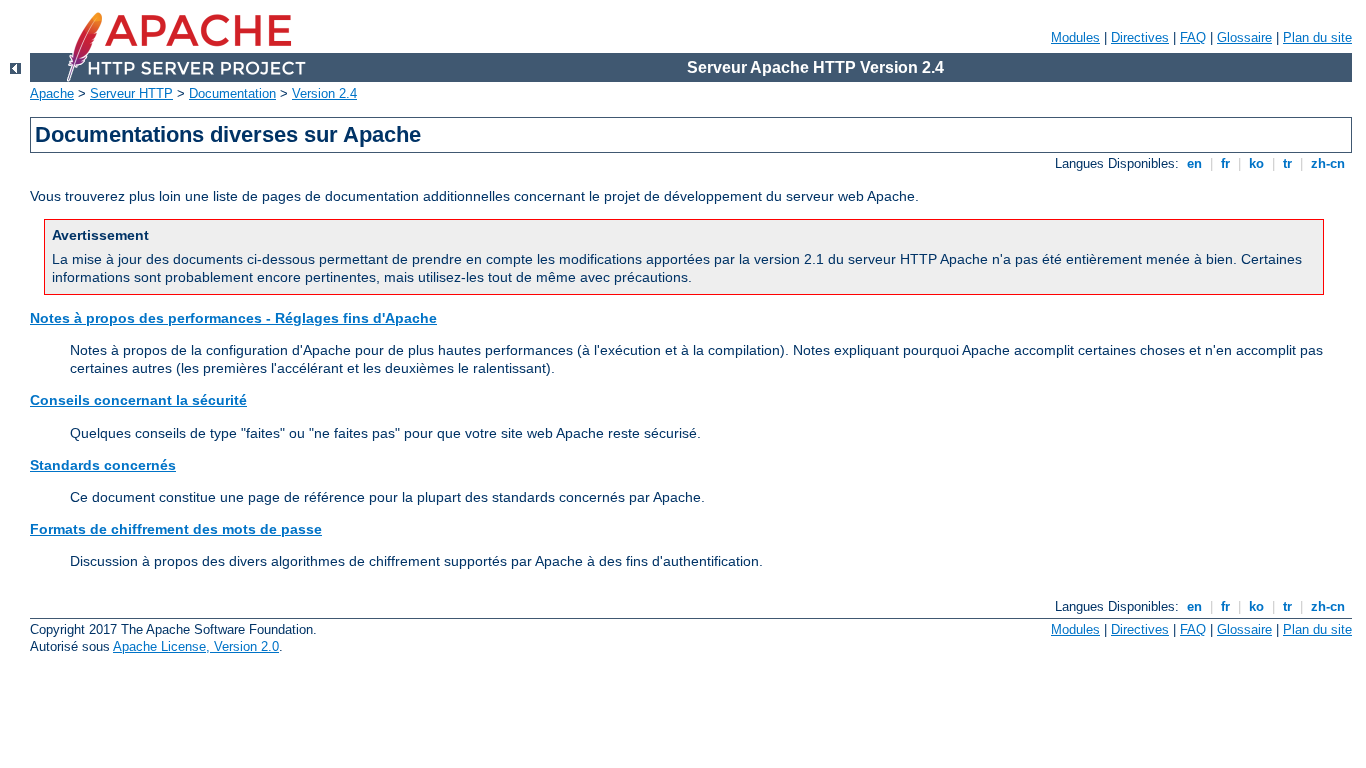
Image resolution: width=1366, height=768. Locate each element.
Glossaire (1244, 37)
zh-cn (1328, 163)
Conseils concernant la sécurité (138, 400)
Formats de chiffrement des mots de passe (176, 529)
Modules (1075, 37)
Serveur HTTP (131, 93)
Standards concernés (103, 465)
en (1194, 163)
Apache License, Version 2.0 (196, 646)
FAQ (1193, 37)
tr (1287, 163)
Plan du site (1317, 37)
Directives (1140, 37)
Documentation (232, 93)
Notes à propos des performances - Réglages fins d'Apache (233, 318)
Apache (52, 93)
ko (1256, 163)
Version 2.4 (324, 93)
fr (1225, 163)
